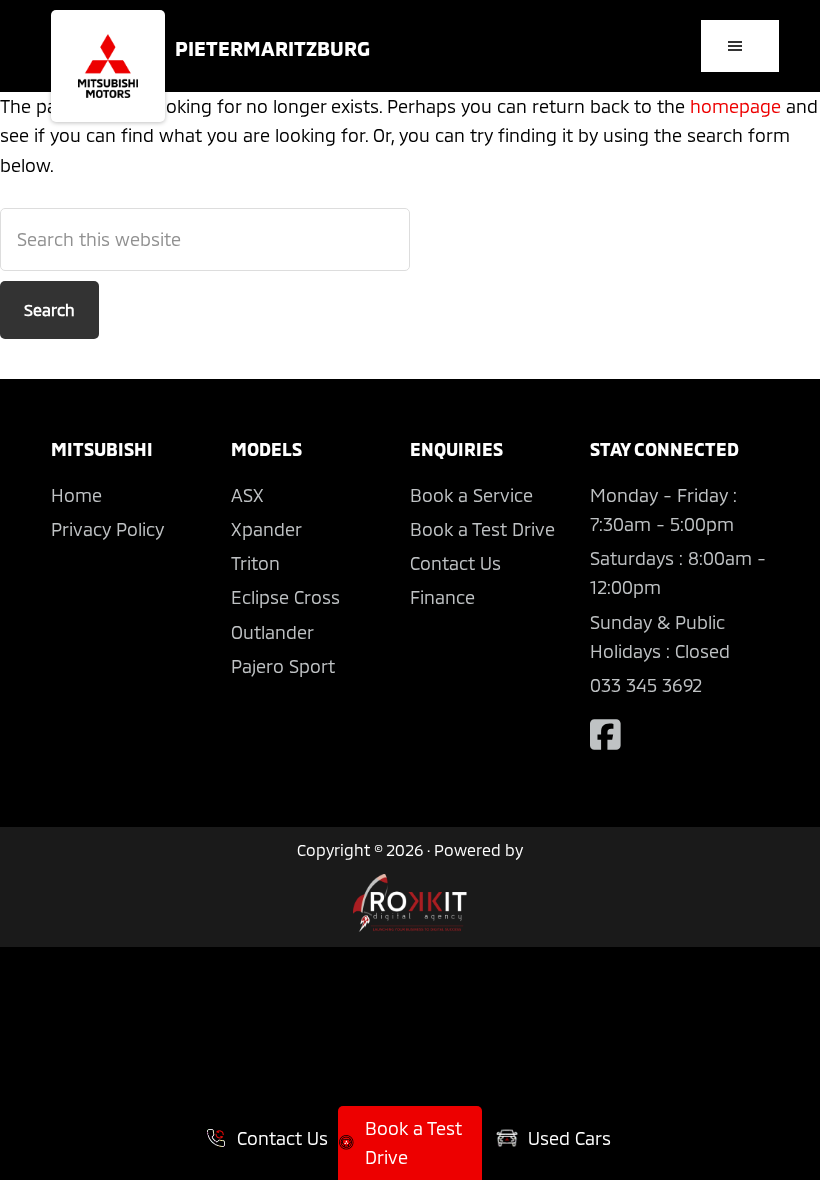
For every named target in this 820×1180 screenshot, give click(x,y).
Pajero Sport (283, 666)
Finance (442, 597)
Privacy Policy (107, 529)
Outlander (272, 632)
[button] (740, 46)
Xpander (266, 529)
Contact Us (455, 563)
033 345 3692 (646, 685)
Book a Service (471, 495)
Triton (255, 563)
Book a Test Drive (482, 529)
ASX (247, 495)
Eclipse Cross (285, 597)
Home (76, 495)
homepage (735, 106)
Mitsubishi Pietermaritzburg (108, 66)
